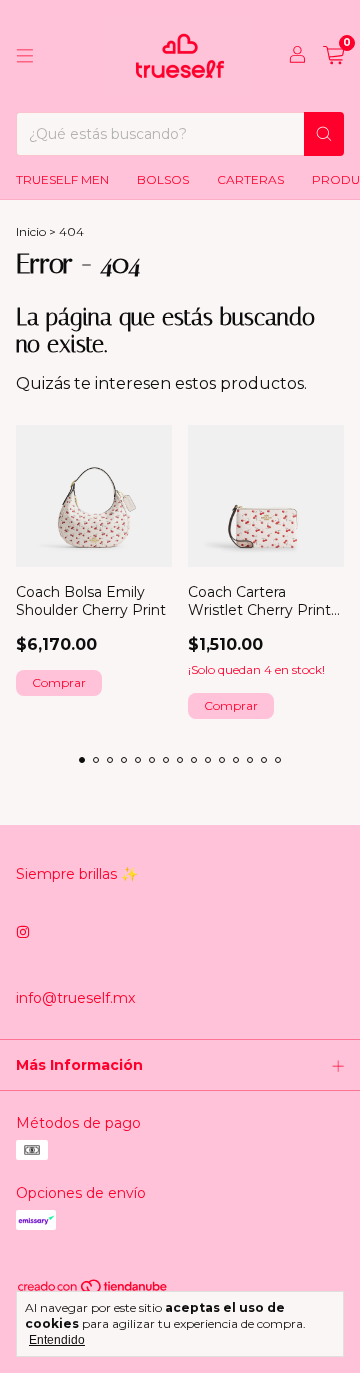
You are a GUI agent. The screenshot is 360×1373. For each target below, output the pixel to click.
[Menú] (25, 56)
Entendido (57, 1340)
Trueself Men (62, 179)
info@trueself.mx (75, 998)
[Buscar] (324, 134)
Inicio (31, 231)
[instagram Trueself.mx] (23, 932)
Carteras (250, 179)
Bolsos (163, 179)
